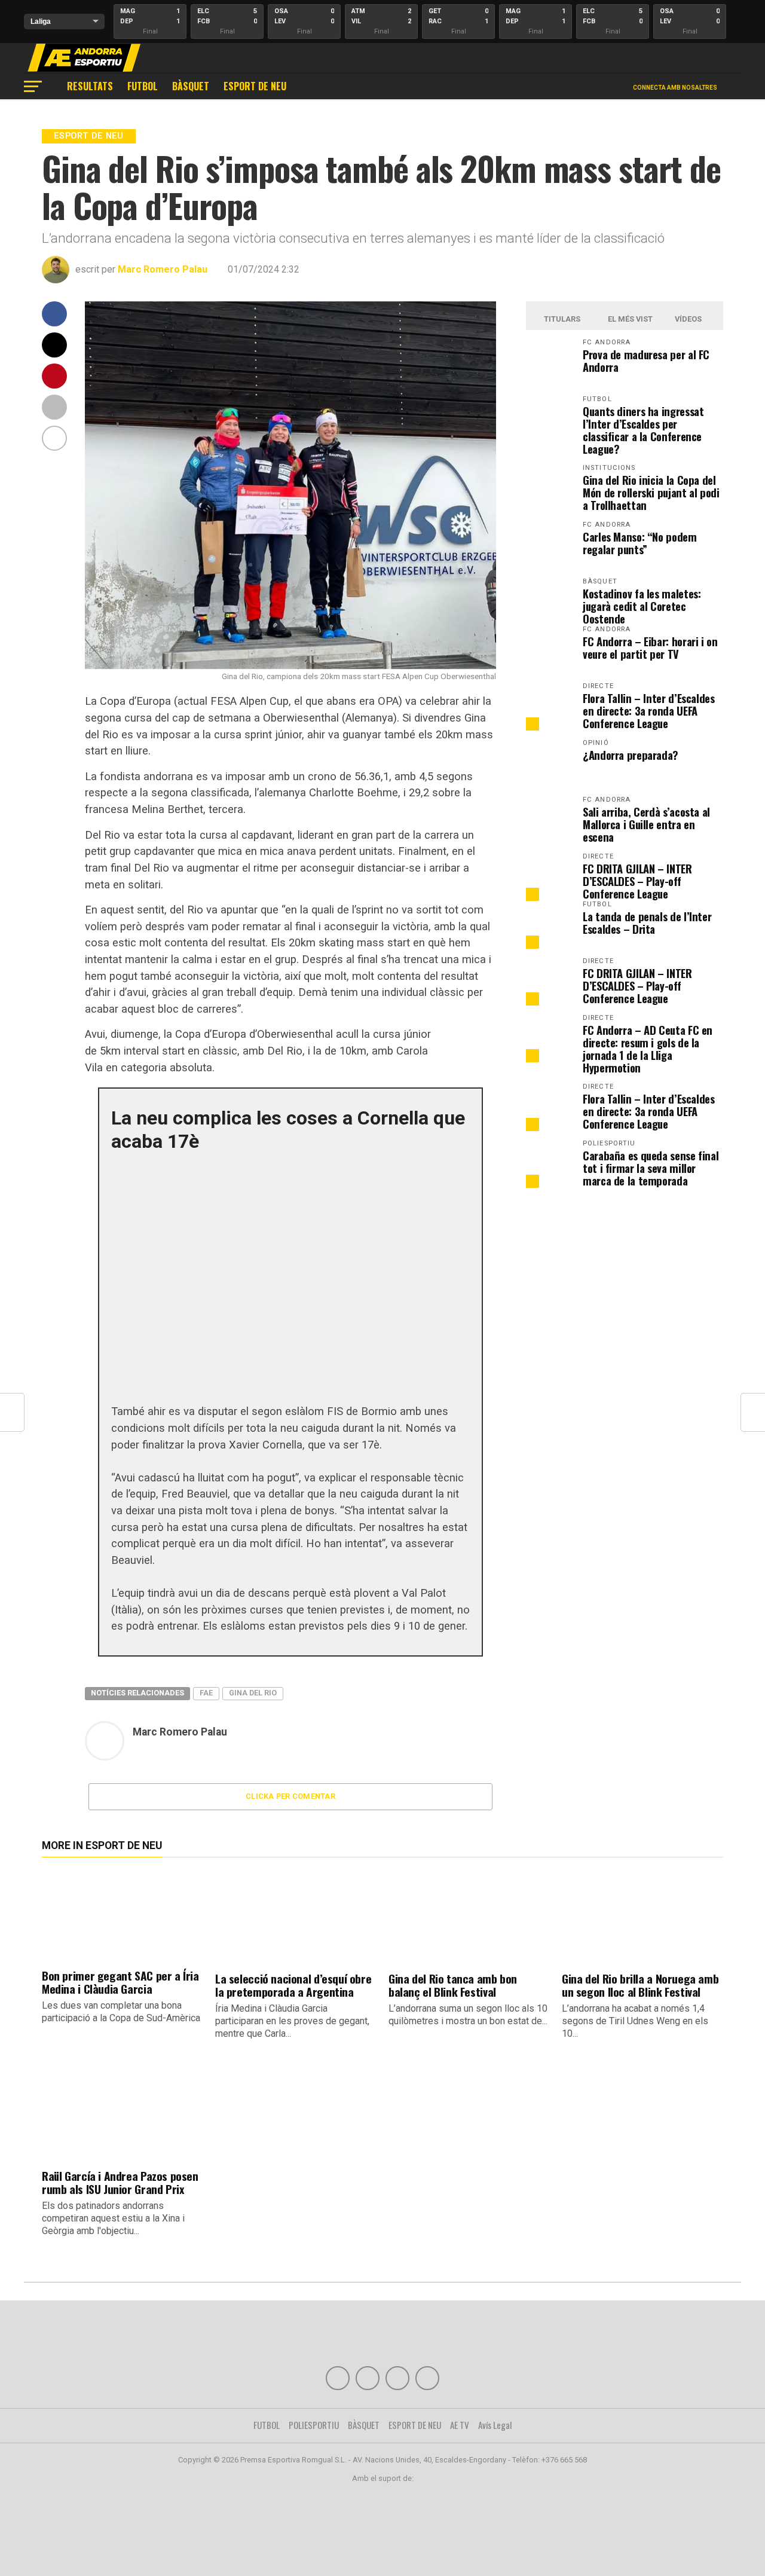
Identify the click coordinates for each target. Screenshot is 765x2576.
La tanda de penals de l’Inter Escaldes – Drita (647, 922)
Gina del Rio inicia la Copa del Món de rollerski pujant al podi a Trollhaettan (651, 492)
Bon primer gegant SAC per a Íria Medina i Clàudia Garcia (120, 1982)
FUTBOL (143, 86)
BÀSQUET (191, 86)
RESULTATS (90, 86)
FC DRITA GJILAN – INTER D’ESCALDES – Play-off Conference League (637, 881)
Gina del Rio (253, 1693)
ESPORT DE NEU (255, 86)
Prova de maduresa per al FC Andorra (646, 360)
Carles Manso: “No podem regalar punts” (640, 543)
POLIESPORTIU (314, 2425)
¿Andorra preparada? (631, 755)
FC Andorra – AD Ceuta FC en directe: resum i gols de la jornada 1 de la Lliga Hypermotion (648, 1049)
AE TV (460, 2425)
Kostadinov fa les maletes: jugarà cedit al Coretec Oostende (642, 606)
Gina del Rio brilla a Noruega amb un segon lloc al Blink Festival (640, 1985)
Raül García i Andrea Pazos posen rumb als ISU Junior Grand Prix (120, 2182)
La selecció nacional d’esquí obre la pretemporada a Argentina (293, 1985)
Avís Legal (495, 2425)
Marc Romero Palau (163, 269)
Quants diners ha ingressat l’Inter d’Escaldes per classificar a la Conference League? (643, 430)
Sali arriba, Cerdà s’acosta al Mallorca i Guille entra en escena (646, 824)
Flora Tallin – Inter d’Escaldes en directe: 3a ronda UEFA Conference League (649, 711)
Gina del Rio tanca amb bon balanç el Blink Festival (453, 1985)
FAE (206, 1693)
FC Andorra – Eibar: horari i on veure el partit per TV (650, 647)
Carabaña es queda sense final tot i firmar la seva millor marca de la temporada (651, 1168)
